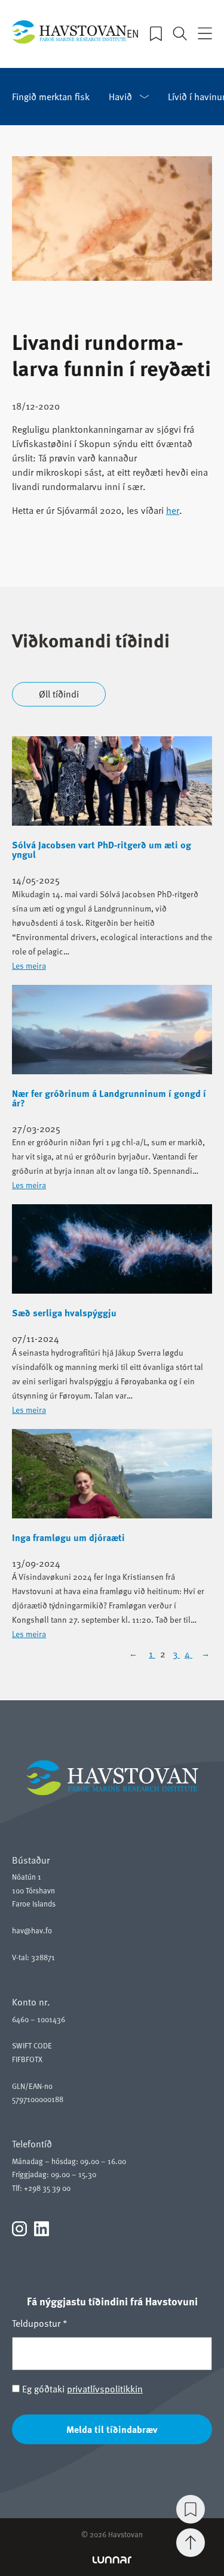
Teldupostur (40, 2323)
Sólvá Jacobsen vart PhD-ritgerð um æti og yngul (102, 850)
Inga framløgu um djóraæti (68, 1537)
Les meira (29, 965)
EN (133, 33)
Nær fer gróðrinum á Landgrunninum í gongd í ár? (109, 1098)
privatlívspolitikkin (105, 2389)
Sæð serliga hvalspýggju (64, 1313)
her (173, 510)
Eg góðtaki (81, 2389)
